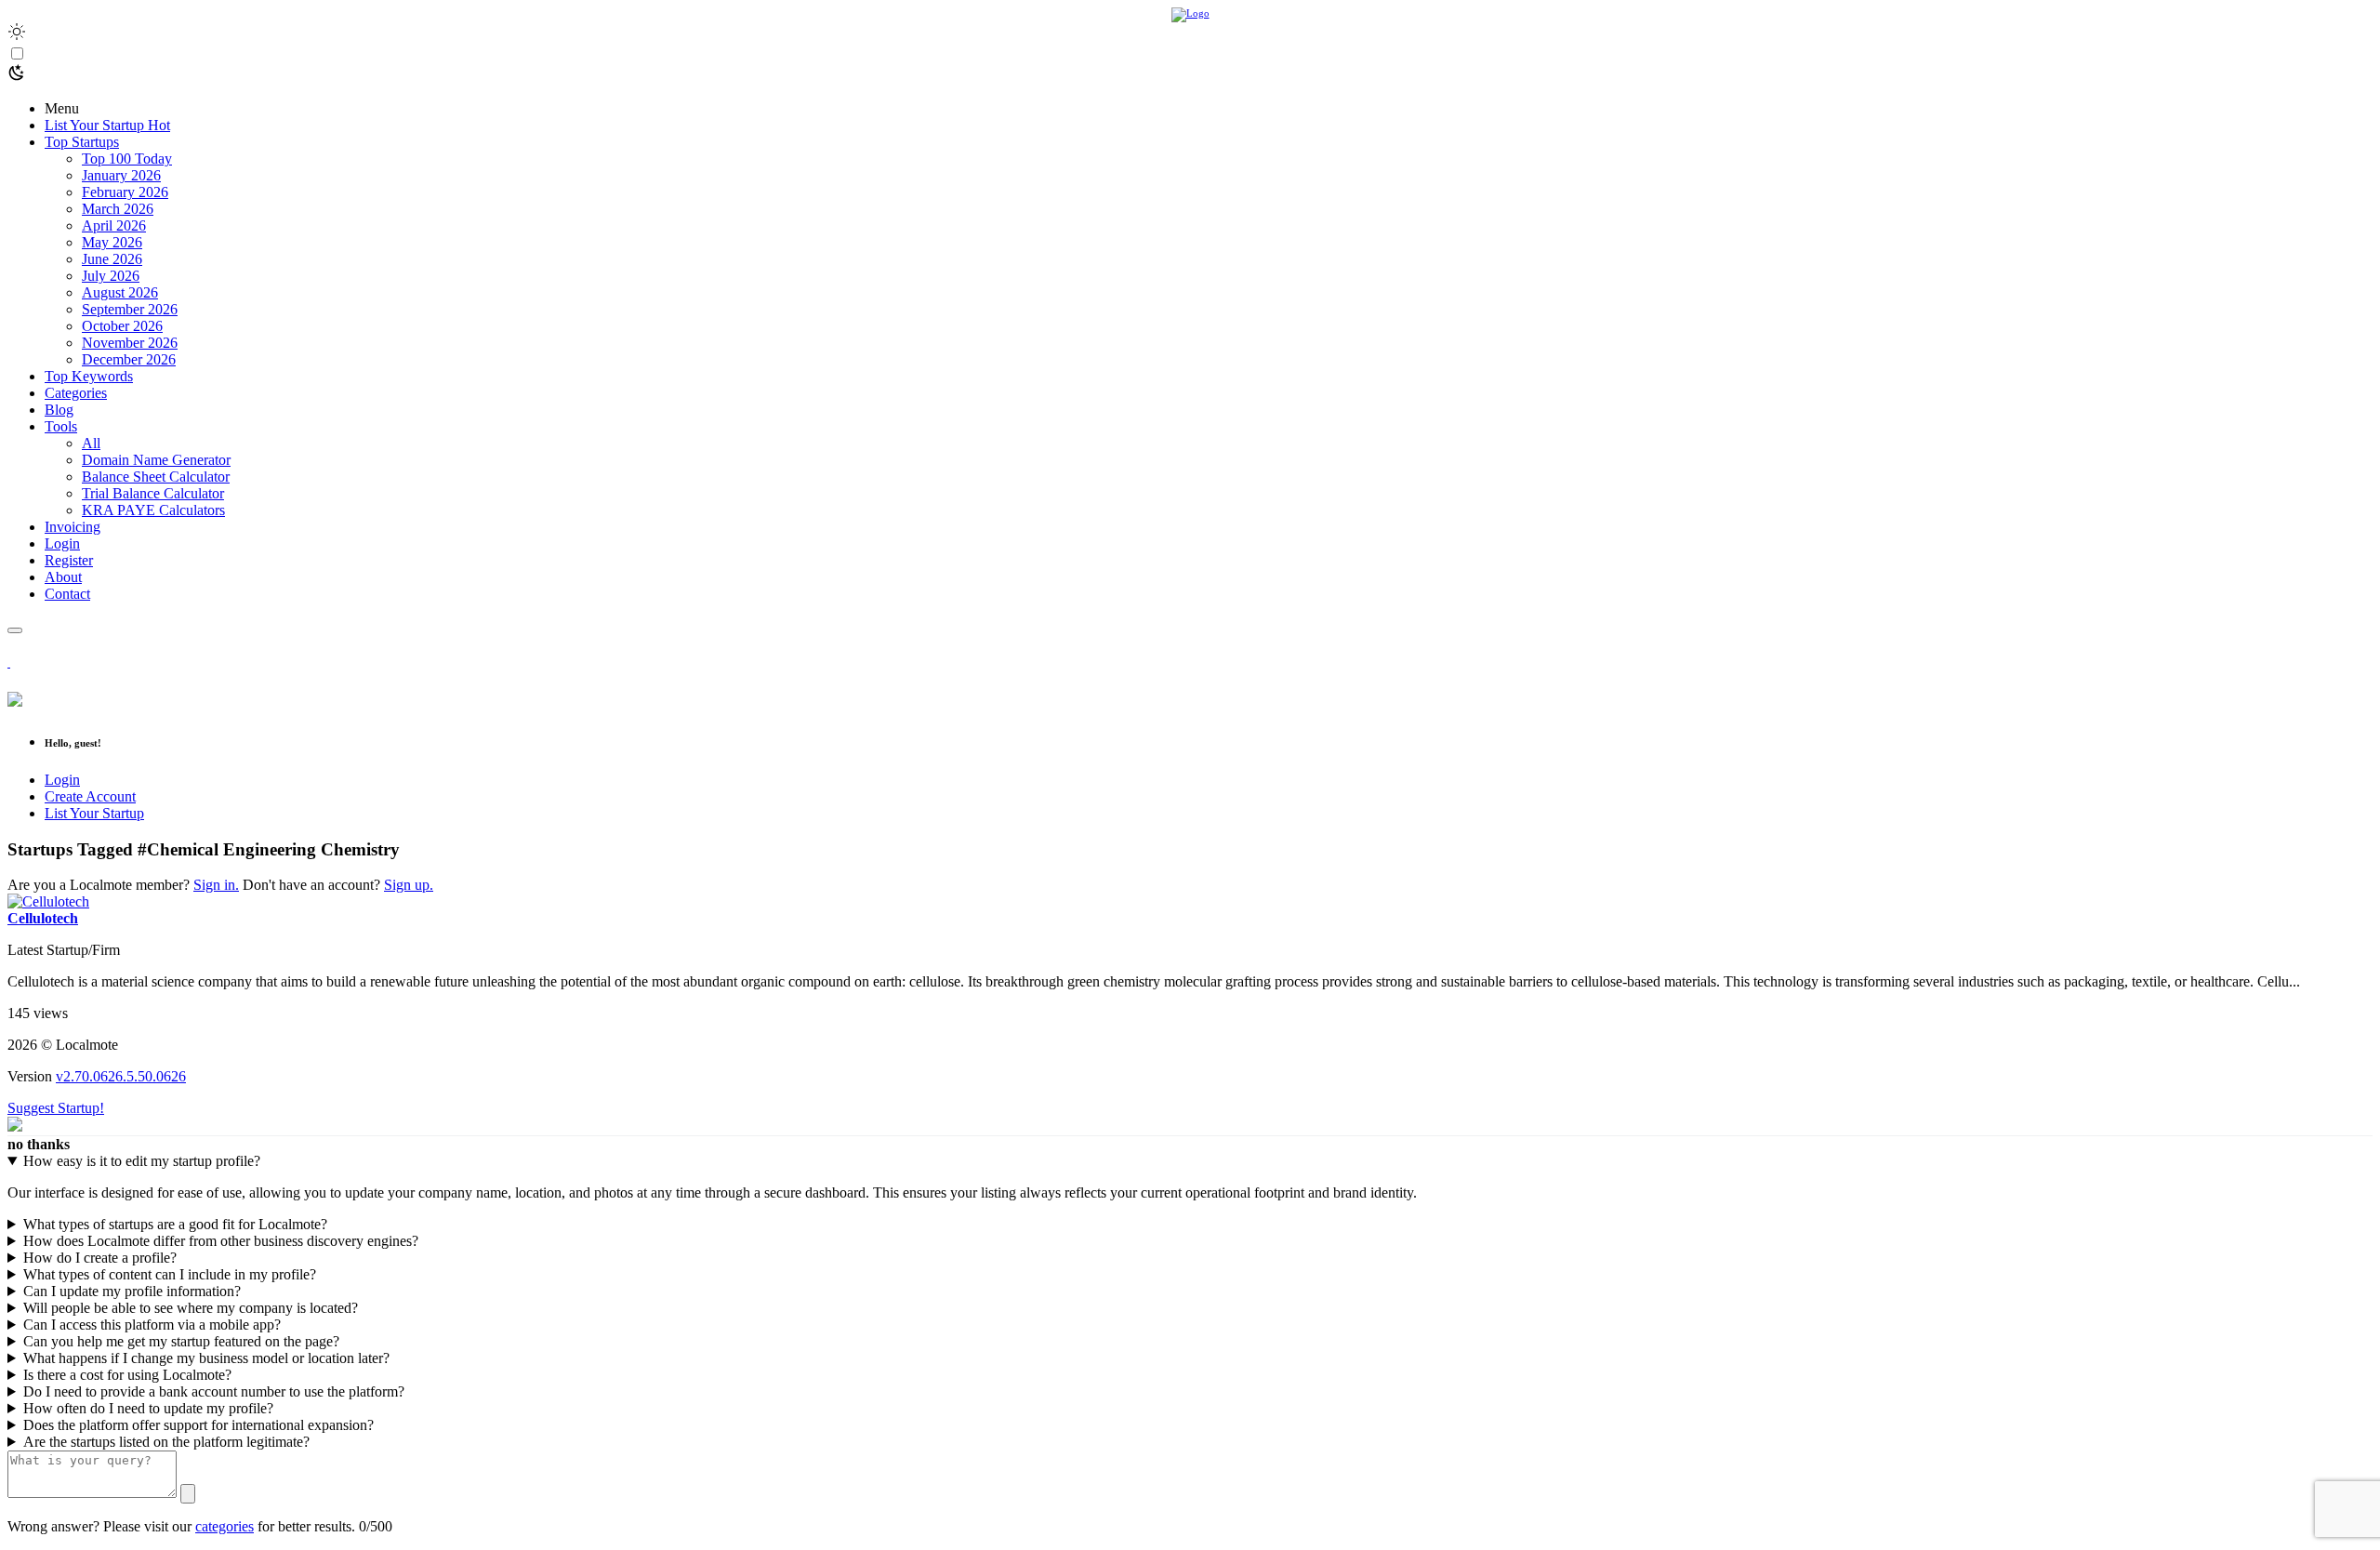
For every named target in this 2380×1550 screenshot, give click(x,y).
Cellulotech (43, 918)
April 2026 (114, 225)
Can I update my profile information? (132, 1291)
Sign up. (409, 885)
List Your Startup (94, 813)
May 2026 (112, 242)
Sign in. (216, 885)
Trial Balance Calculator (153, 493)
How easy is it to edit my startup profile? (142, 1161)
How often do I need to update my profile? (148, 1408)
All (91, 443)
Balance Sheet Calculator (156, 477)
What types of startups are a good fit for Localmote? (175, 1224)
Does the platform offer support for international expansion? (198, 1425)
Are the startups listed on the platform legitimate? (166, 1442)
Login (62, 780)
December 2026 (129, 359)
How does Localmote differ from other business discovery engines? (221, 1241)
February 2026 (125, 192)
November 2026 (130, 343)
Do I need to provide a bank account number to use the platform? (214, 1391)
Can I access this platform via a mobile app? (152, 1325)
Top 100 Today (127, 159)
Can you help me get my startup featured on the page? (181, 1341)
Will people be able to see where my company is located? (191, 1308)
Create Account (90, 796)
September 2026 (130, 309)
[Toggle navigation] (15, 630)
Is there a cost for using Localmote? (127, 1375)
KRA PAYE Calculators (153, 510)
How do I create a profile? (100, 1258)
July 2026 (111, 276)
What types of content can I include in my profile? (170, 1274)
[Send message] (188, 1494)
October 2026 (122, 326)
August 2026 (120, 292)
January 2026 (121, 175)
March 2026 (118, 209)
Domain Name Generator (156, 460)
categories (225, 1526)
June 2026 (112, 259)
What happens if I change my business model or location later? (206, 1358)
